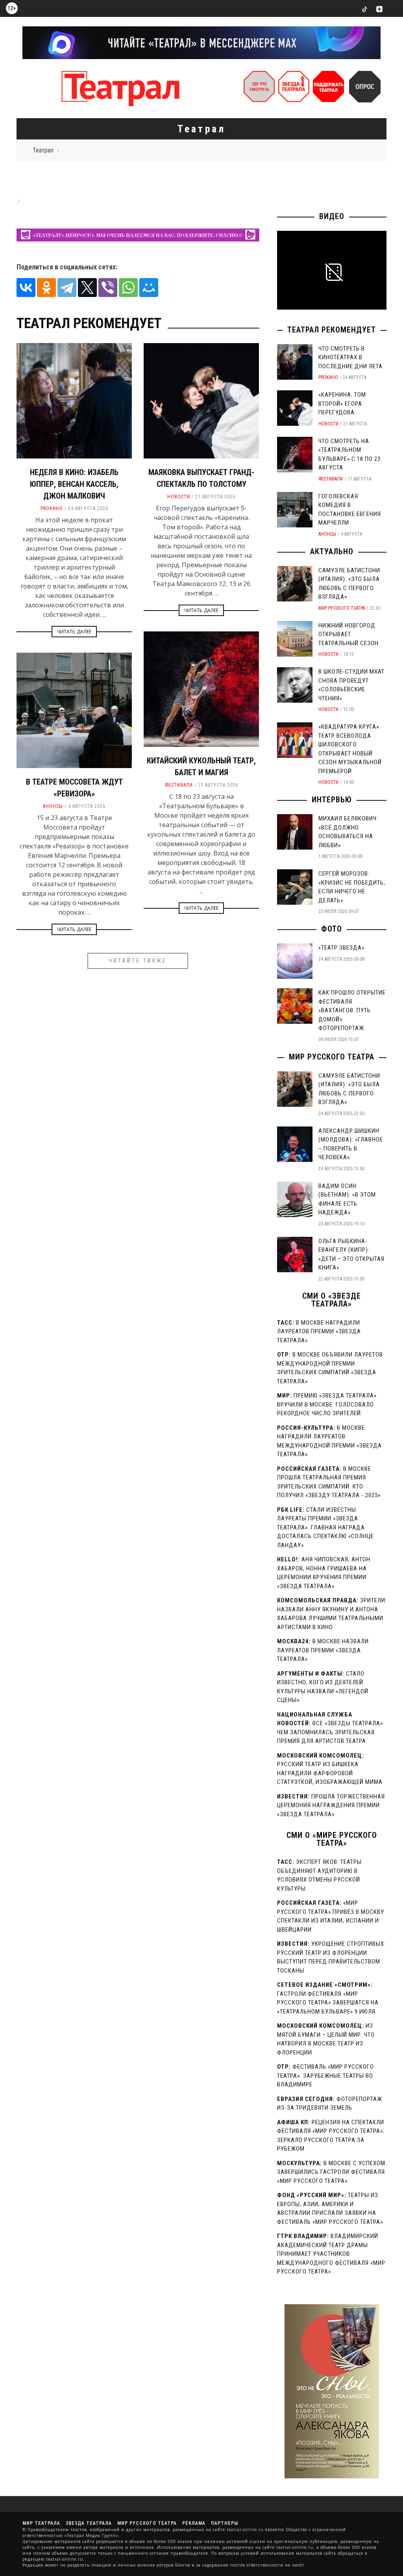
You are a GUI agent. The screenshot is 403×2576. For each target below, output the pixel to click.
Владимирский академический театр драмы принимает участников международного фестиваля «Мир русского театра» (331, 2254)
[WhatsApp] (128, 288)
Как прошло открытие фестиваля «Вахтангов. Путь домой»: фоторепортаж (352, 1010)
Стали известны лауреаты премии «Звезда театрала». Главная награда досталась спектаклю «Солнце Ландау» (325, 1527)
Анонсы (53, 806)
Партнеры (225, 2523)
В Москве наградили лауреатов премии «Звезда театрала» (319, 1332)
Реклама (194, 2523)
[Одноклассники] (46, 288)
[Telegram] (67, 288)
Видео (332, 216)
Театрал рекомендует (332, 330)
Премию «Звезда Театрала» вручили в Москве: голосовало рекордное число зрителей (327, 1404)
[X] (87, 288)
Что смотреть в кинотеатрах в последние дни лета (350, 357)
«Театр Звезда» (341, 948)
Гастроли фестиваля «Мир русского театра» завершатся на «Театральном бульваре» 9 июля (328, 2003)
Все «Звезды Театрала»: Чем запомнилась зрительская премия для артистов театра (331, 1732)
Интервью (332, 800)
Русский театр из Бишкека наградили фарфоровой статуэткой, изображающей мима (330, 1773)
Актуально (332, 551)
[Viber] (108, 288)
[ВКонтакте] (26, 288)
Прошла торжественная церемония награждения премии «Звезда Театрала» (331, 1805)
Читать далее (74, 632)
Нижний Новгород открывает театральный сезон (348, 634)
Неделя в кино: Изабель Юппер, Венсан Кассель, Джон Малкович (74, 484)
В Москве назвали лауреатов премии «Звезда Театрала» (323, 1650)
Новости (179, 497)
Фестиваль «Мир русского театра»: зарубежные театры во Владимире (325, 2076)
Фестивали (179, 785)
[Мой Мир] (149, 288)
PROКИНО (52, 509)
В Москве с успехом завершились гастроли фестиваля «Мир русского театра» (331, 2172)
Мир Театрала (41, 2523)
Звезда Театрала (89, 2523)
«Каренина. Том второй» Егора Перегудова (342, 404)
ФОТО (332, 929)
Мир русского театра (342, 608)
